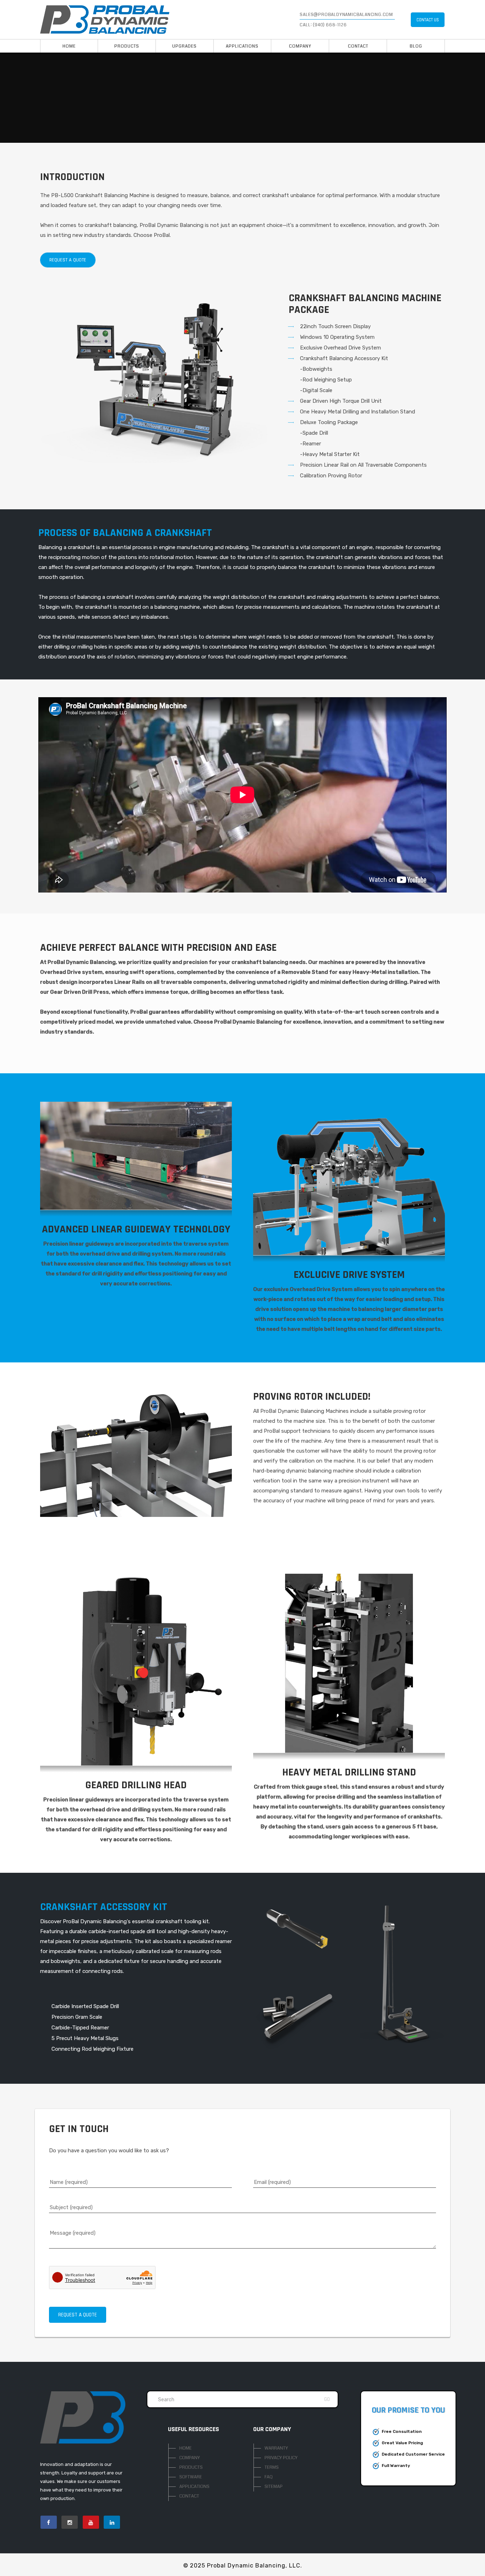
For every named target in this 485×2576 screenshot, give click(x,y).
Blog (416, 46)
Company (300, 46)
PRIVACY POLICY (281, 2458)
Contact (358, 46)
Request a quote (68, 260)
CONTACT (189, 2496)
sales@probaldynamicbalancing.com (346, 15)
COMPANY (190, 2458)
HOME (186, 2448)
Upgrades (184, 46)
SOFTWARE (191, 2477)
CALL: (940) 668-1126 (323, 25)
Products (127, 46)
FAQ (269, 2477)
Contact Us (428, 20)
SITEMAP (274, 2486)
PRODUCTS (191, 2467)
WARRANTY (276, 2448)
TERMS (272, 2467)
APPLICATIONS (194, 2486)
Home (69, 46)
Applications (242, 46)
